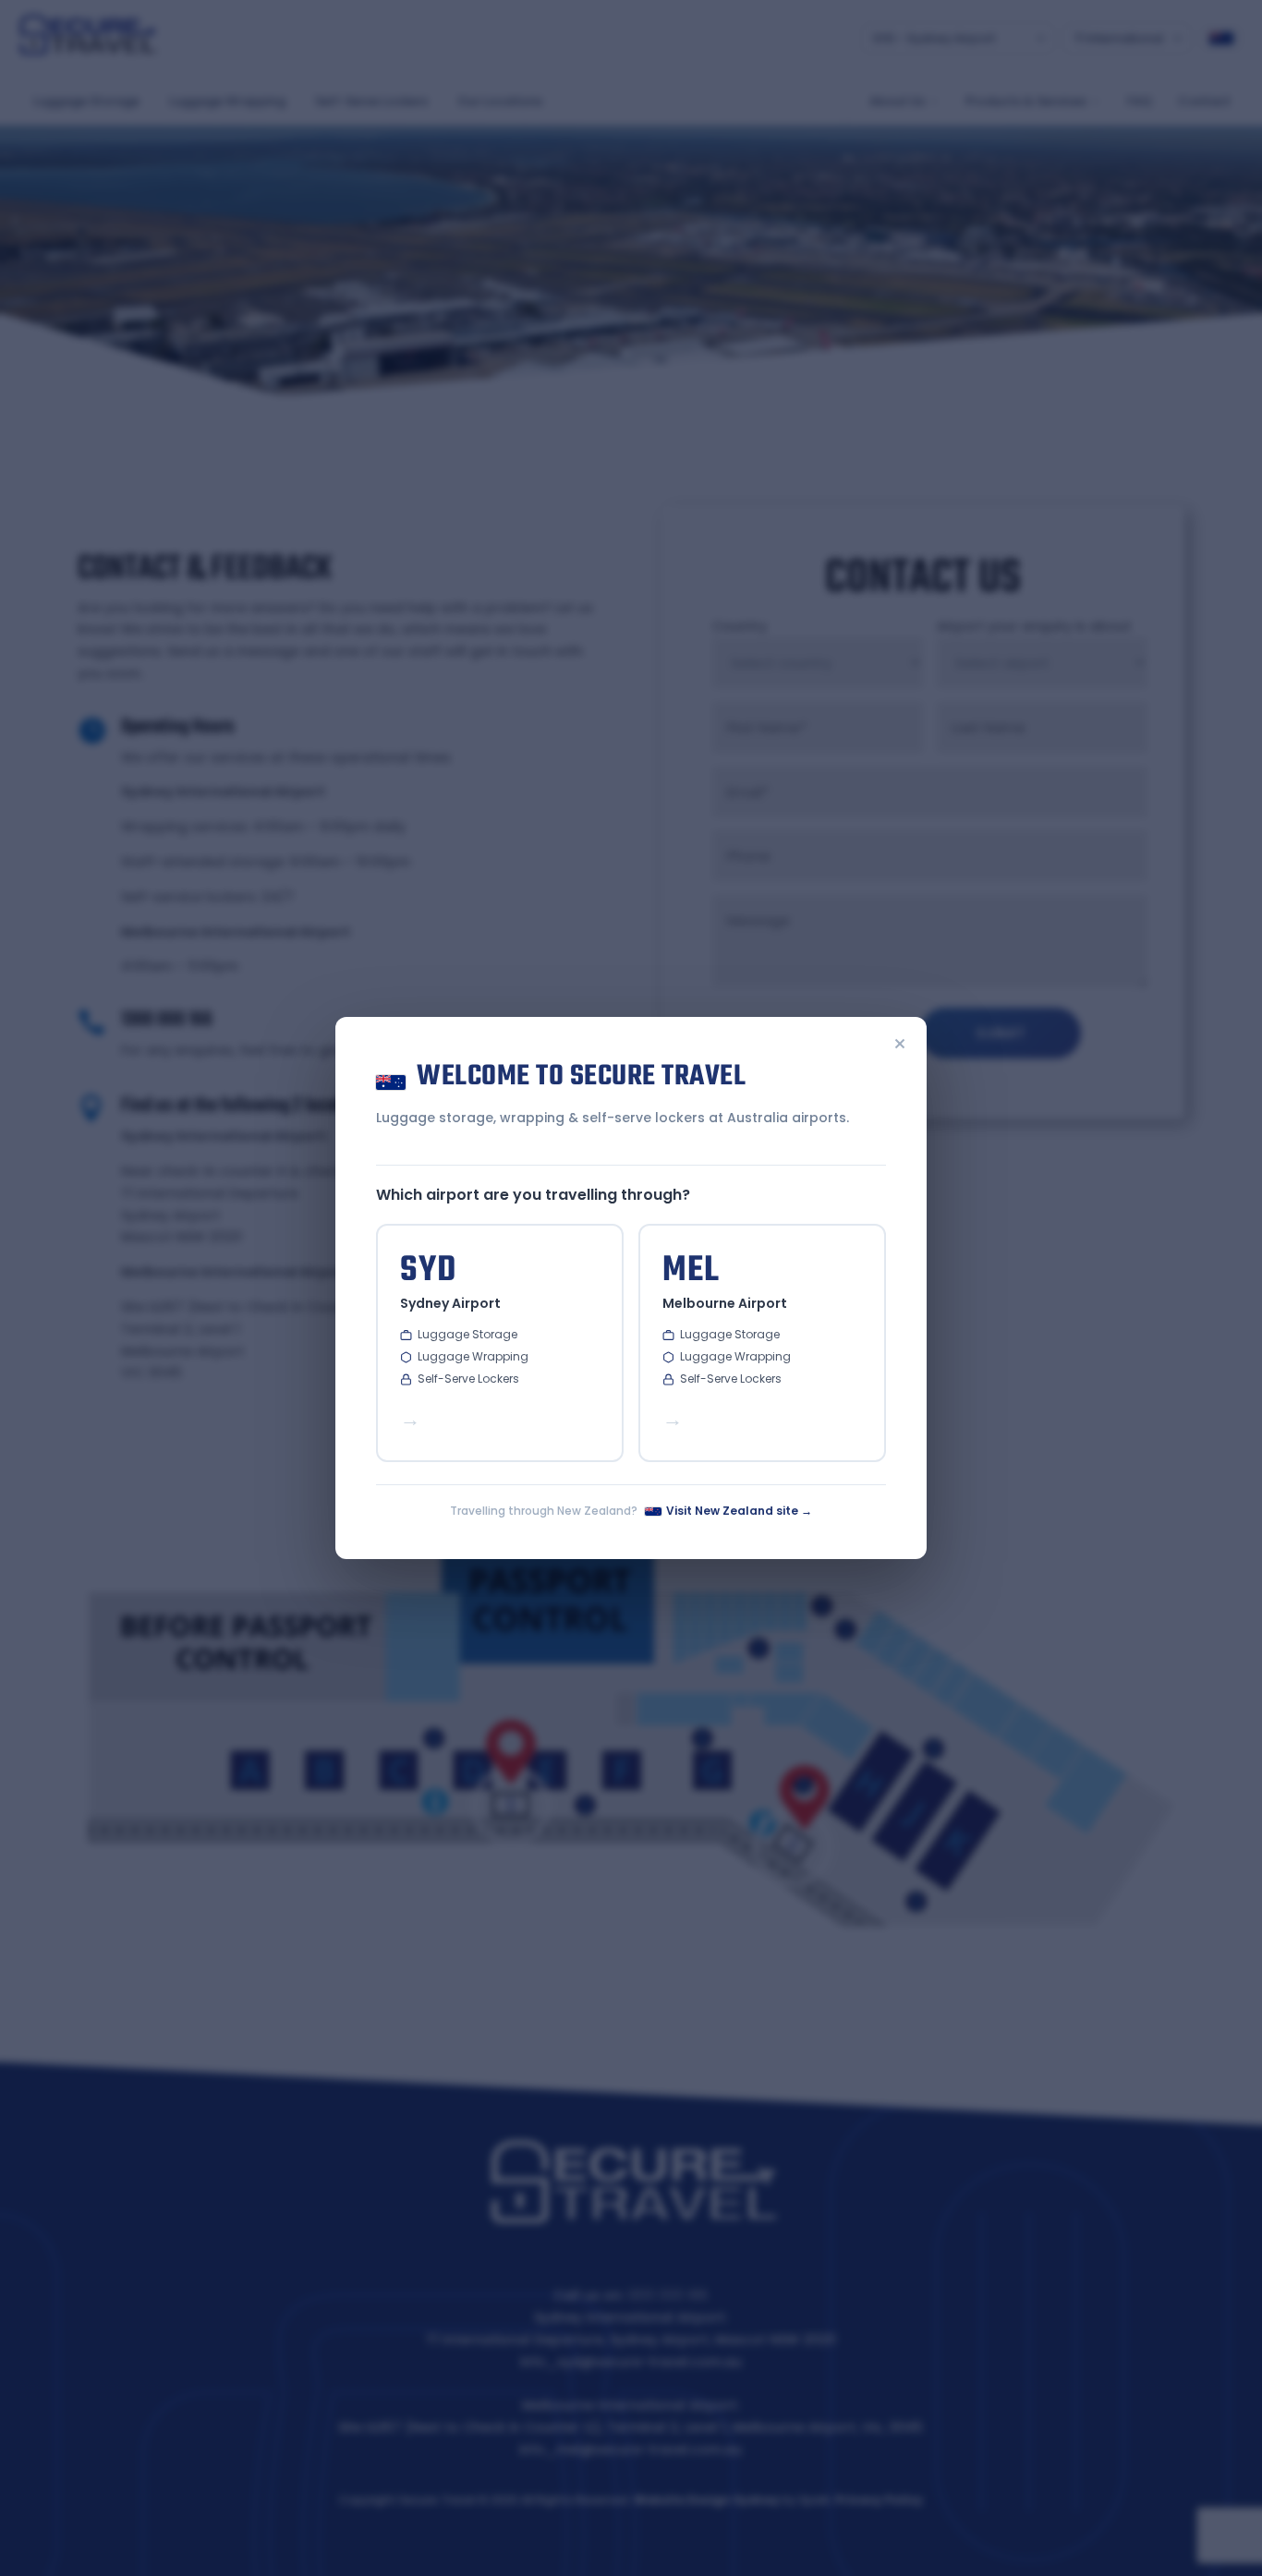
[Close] (900, 1045)
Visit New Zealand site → (739, 1511)
